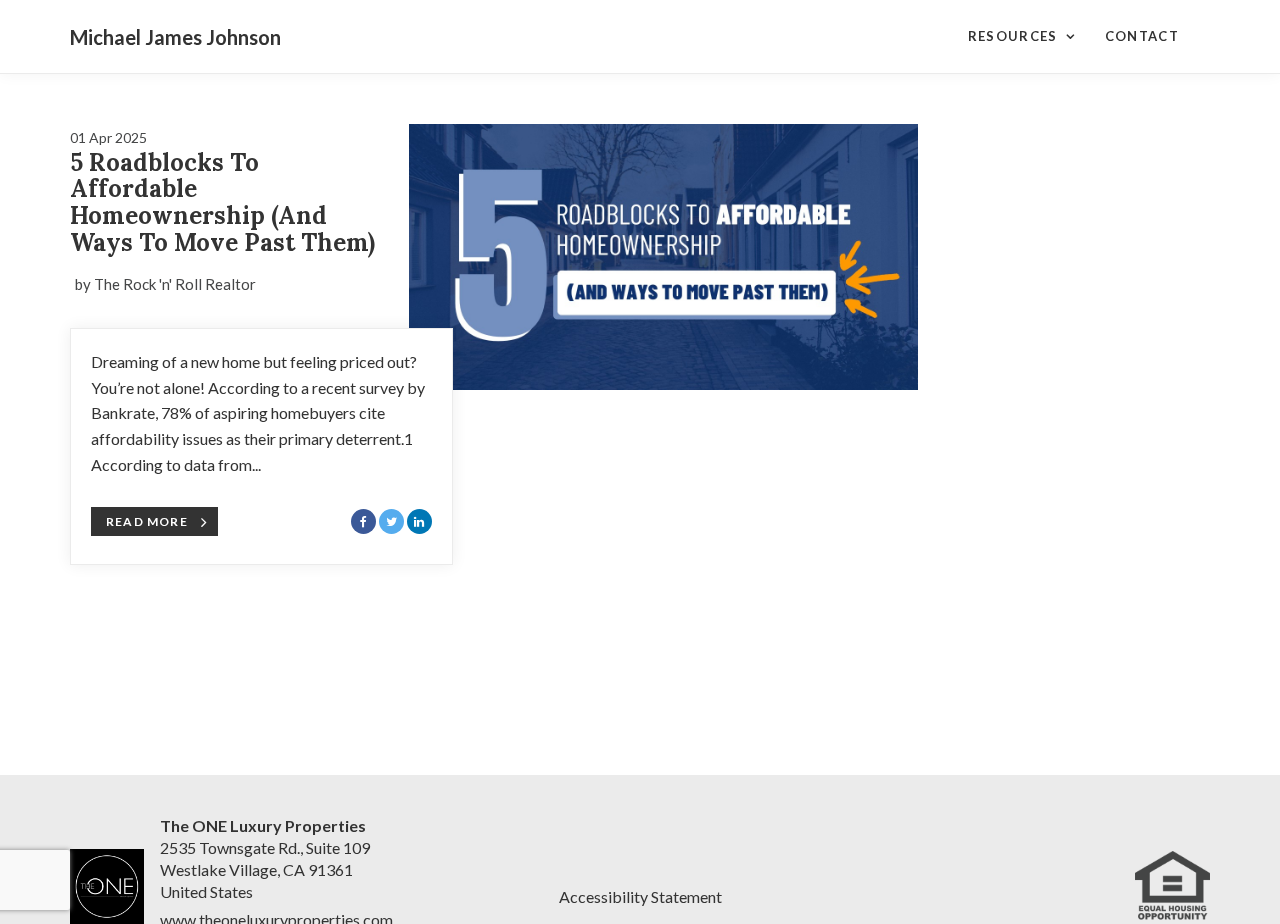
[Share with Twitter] (391, 521)
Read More (147, 521)
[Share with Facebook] (363, 521)
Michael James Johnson (175, 37)
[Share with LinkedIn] (419, 521)
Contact (1142, 36)
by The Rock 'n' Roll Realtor (165, 284)
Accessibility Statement (640, 896)
